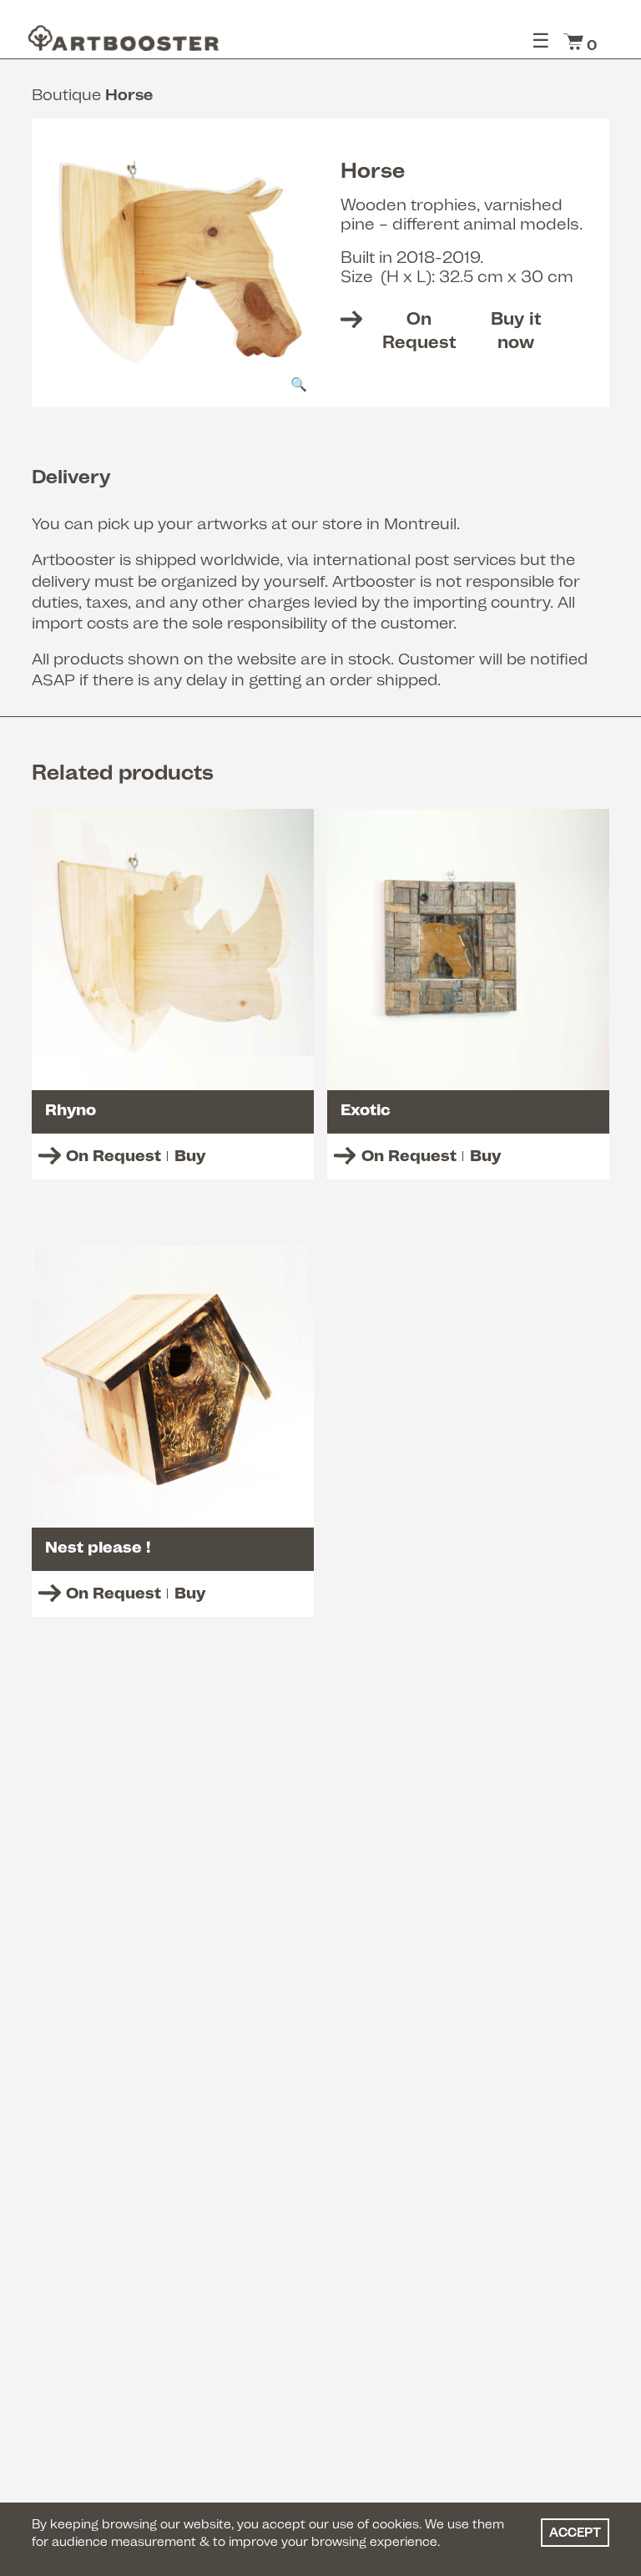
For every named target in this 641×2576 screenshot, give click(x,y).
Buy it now (462, 330)
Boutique (66, 94)
